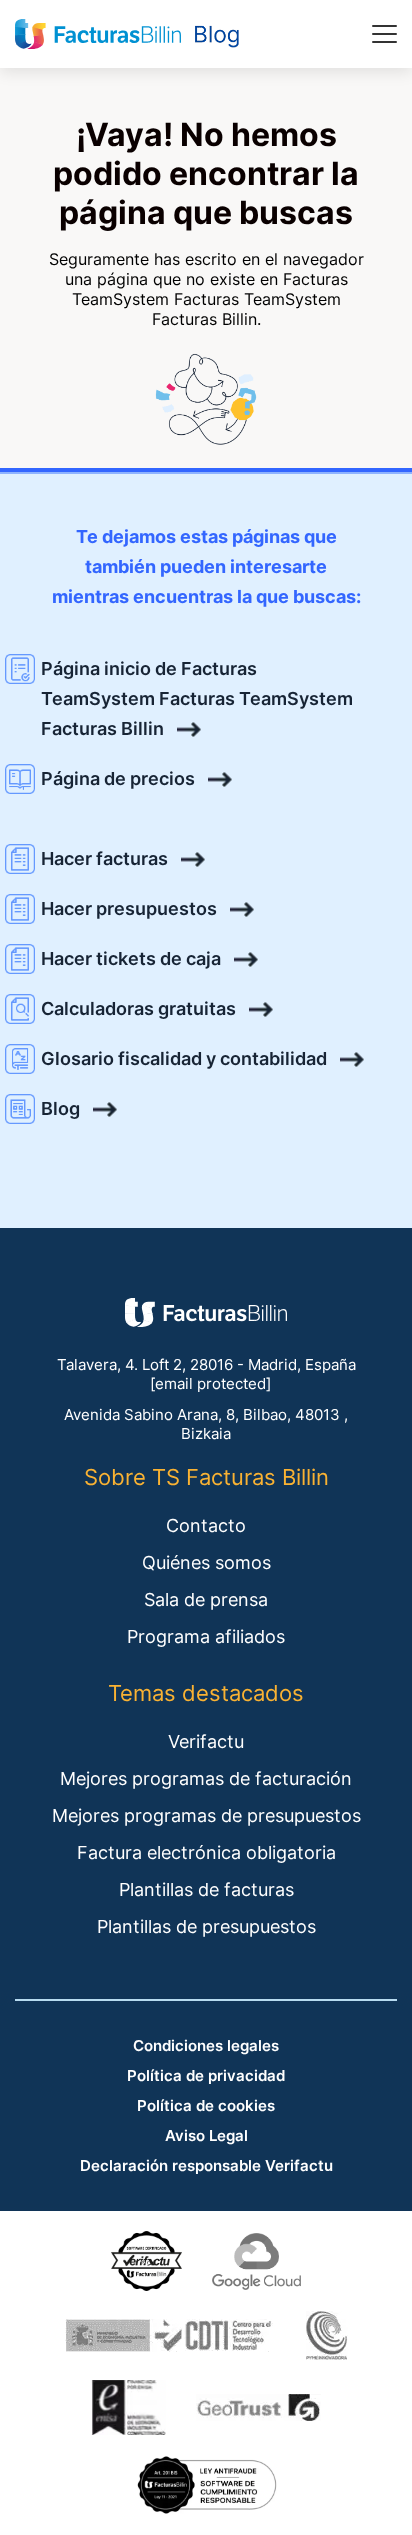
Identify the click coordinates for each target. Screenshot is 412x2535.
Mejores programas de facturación (206, 1778)
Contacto (206, 1525)
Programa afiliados (206, 1636)
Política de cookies (206, 2105)
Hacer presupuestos (129, 908)
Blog (60, 1108)
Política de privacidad (206, 2075)
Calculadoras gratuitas (138, 1008)
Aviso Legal (206, 2135)
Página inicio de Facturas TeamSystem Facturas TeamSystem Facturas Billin (197, 698)
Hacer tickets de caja (131, 958)
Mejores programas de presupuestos (206, 1815)
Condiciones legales (206, 2045)
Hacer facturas (104, 858)
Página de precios (118, 778)
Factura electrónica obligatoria (206, 1852)
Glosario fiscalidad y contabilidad (184, 1058)
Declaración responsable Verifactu (206, 2165)
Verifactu (206, 1741)
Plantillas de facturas (206, 1889)
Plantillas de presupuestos (206, 1926)
